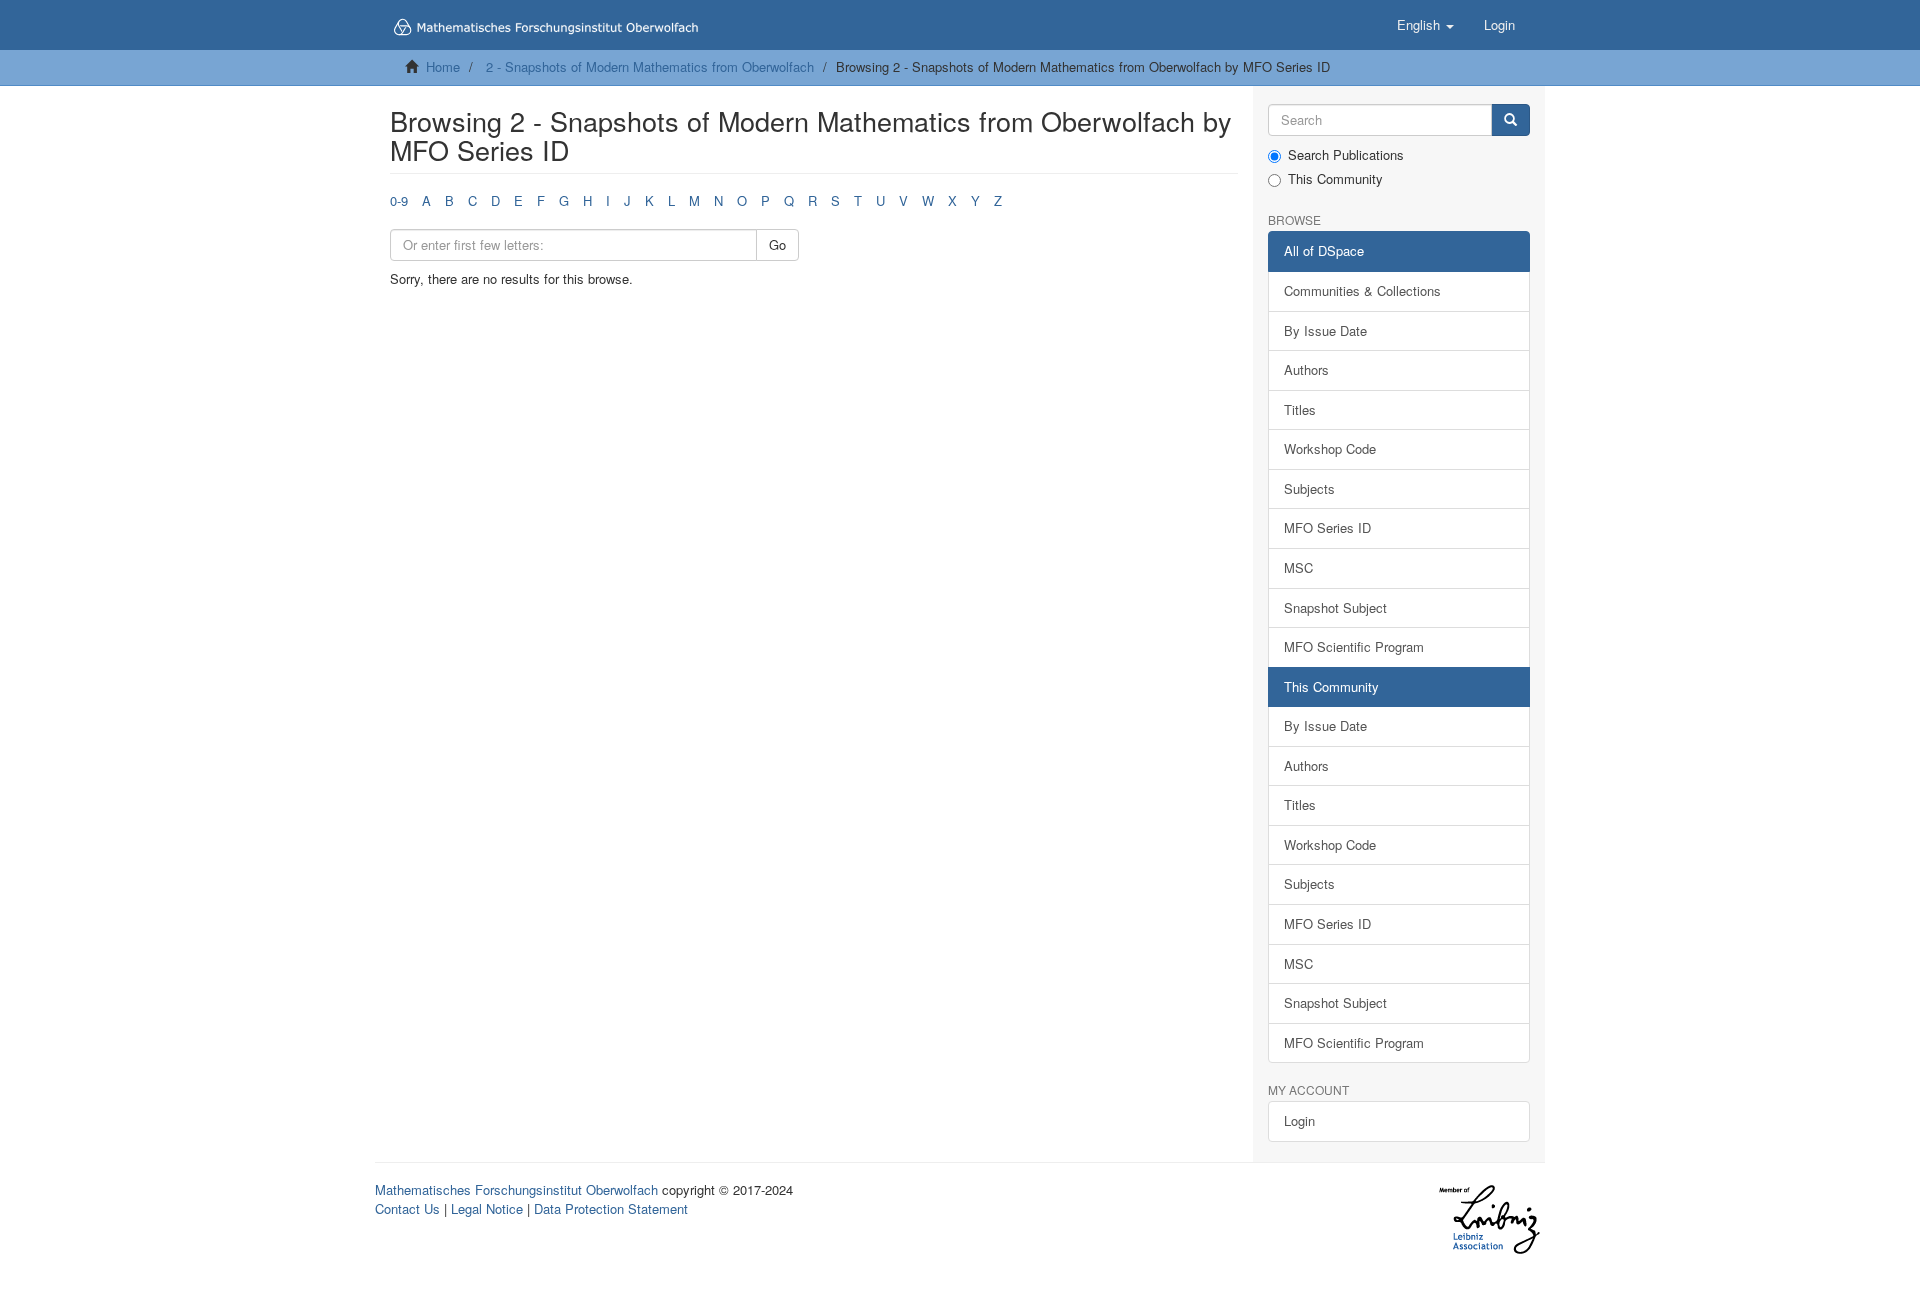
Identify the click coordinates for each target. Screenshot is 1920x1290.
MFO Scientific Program (1354, 646)
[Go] (1510, 120)
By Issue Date (1325, 330)
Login (1299, 1120)
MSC (1298, 567)
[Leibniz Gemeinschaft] (1488, 1219)
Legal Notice (487, 1208)
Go (777, 244)
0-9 (399, 200)
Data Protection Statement (611, 1208)
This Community (1335, 179)
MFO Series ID (1327, 527)
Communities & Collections (1362, 290)
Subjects (1309, 488)
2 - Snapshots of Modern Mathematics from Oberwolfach (650, 66)
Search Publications (1346, 155)
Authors (1306, 369)
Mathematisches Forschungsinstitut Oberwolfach (516, 1189)
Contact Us (407, 1208)
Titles (1300, 409)
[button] (1425, 25)
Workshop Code (1330, 448)
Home (443, 66)
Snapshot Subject (1335, 607)
